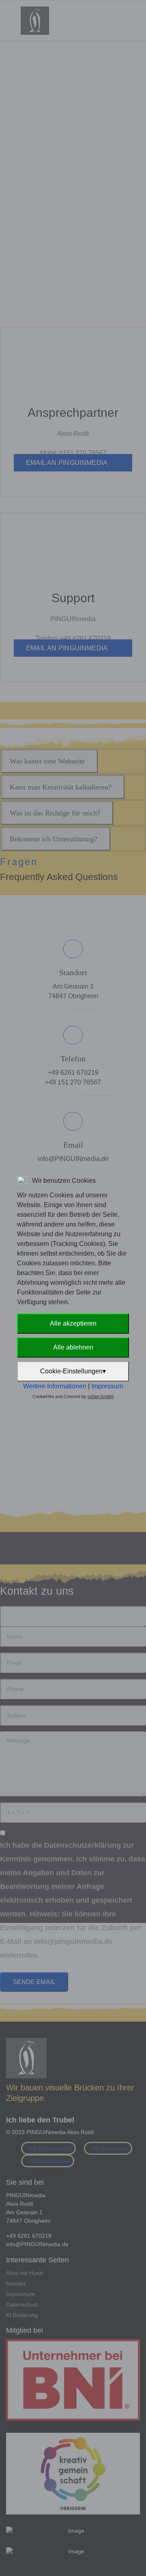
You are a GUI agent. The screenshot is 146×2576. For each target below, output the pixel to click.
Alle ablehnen (73, 1347)
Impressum (107, 1386)
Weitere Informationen (55, 1386)
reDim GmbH (101, 1396)
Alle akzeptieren (73, 1323)
